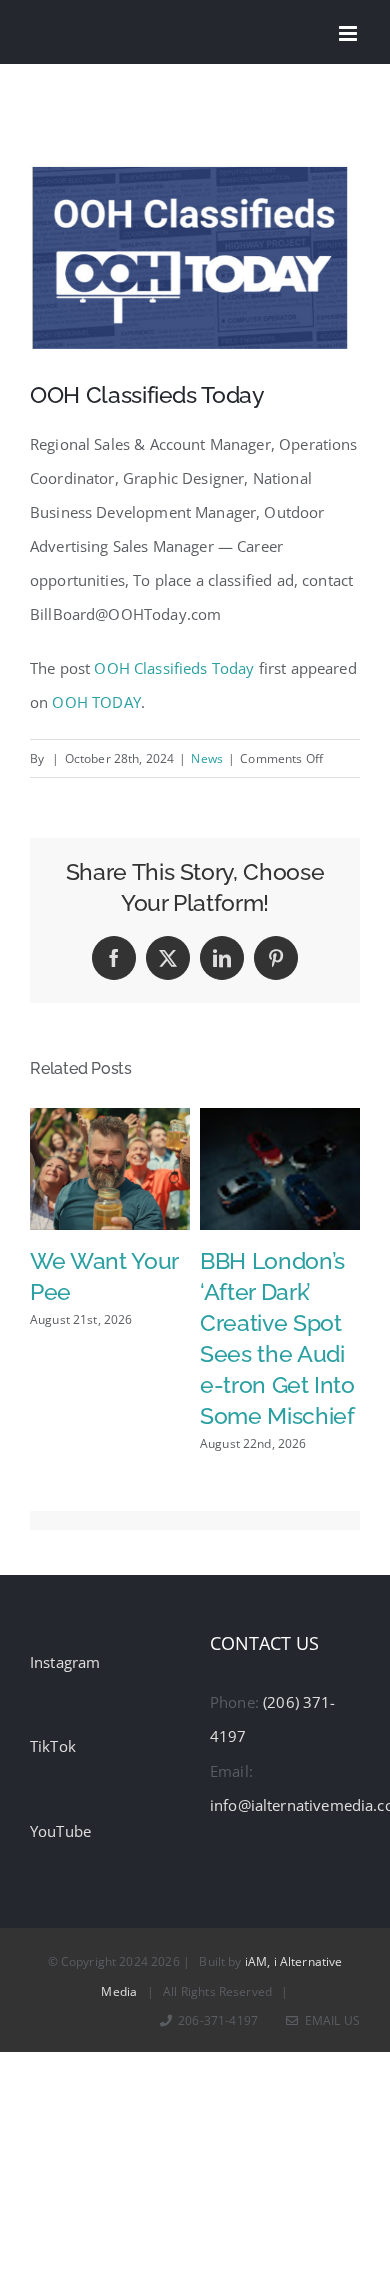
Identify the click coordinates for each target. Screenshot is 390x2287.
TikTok (53, 1746)
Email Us (329, 2020)
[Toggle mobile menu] (349, 33)
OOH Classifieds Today (174, 668)
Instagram (65, 1662)
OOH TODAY (96, 702)
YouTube (60, 1831)
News (207, 758)
